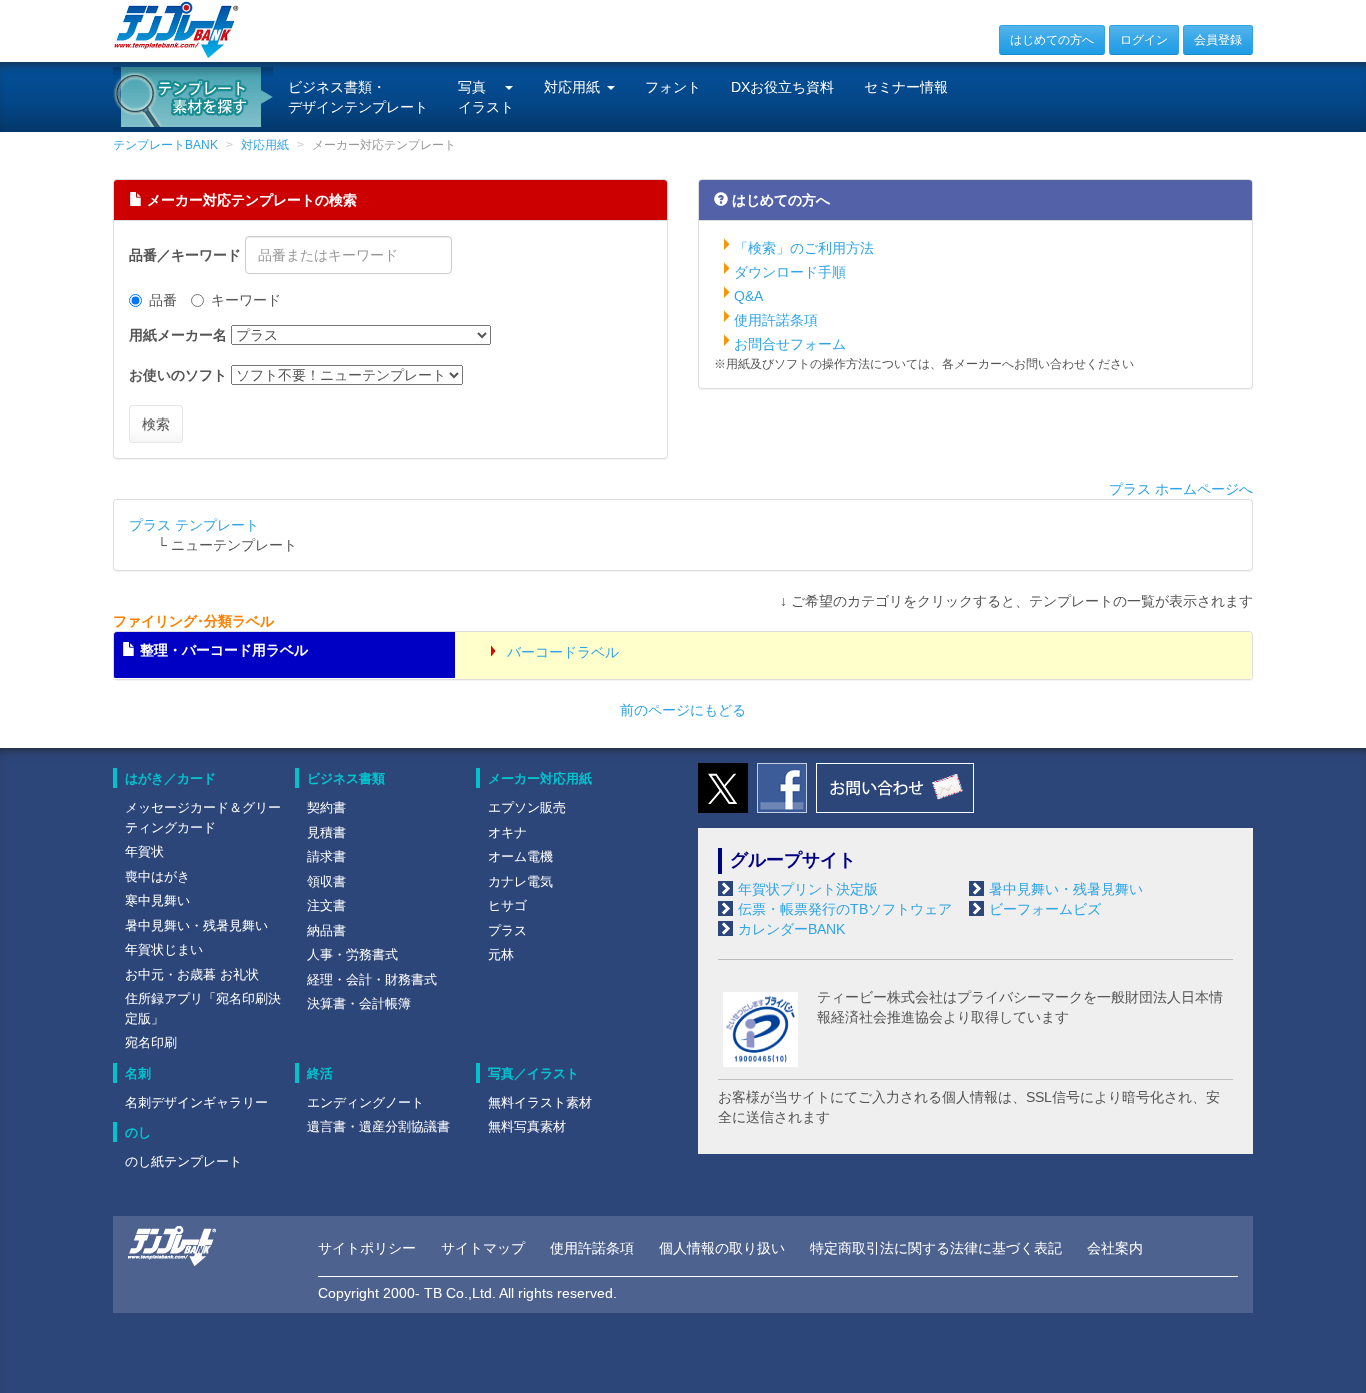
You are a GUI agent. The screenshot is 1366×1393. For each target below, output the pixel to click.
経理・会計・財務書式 (372, 979)
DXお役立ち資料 (782, 87)
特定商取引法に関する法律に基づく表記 (936, 1248)
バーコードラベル (561, 652)
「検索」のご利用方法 (804, 248)
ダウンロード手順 (790, 272)
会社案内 (1115, 1248)
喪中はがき (157, 876)
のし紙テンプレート (183, 1161)
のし (138, 1132)
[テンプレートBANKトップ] (176, 29)
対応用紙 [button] (572, 87)
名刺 (138, 1073)
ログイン (1144, 40)
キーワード (246, 300)
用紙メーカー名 (178, 335)
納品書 (326, 930)
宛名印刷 (151, 1042)
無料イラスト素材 (540, 1102)
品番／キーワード (185, 255)
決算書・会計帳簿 (359, 1003)
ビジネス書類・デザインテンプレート (358, 97)
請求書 (326, 856)
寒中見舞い (157, 900)
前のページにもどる (683, 710)
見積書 (326, 832)
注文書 (326, 905)
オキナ (507, 832)
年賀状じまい (164, 949)
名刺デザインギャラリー (196, 1102)
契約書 (326, 807)
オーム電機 (520, 856)
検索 (156, 424)
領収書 (326, 881)
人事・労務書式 (352, 954)
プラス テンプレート (194, 525)
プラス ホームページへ (1181, 489)
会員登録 (1218, 40)
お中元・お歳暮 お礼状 (192, 974)
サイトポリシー (367, 1248)
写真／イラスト (533, 1073)
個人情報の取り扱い (722, 1248)
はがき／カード (170, 778)
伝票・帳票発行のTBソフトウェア (845, 909)
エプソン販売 (527, 807)
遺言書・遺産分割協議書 (378, 1126)
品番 (163, 300)
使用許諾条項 (776, 320)
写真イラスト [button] (486, 97)
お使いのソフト (178, 375)
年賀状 (144, 851)
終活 (320, 1073)
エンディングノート (365, 1102)
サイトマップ (483, 1248)
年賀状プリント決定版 (808, 889)
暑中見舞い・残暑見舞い (196, 925)
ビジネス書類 (346, 778)
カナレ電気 (520, 881)
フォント (673, 87)
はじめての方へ (1052, 40)
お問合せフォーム (790, 344)
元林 (501, 954)
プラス (507, 930)
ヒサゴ (507, 905)
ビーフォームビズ (1045, 909)
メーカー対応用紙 (540, 778)
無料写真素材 (527, 1126)
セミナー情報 (906, 87)
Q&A (748, 296)
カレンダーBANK (791, 929)
